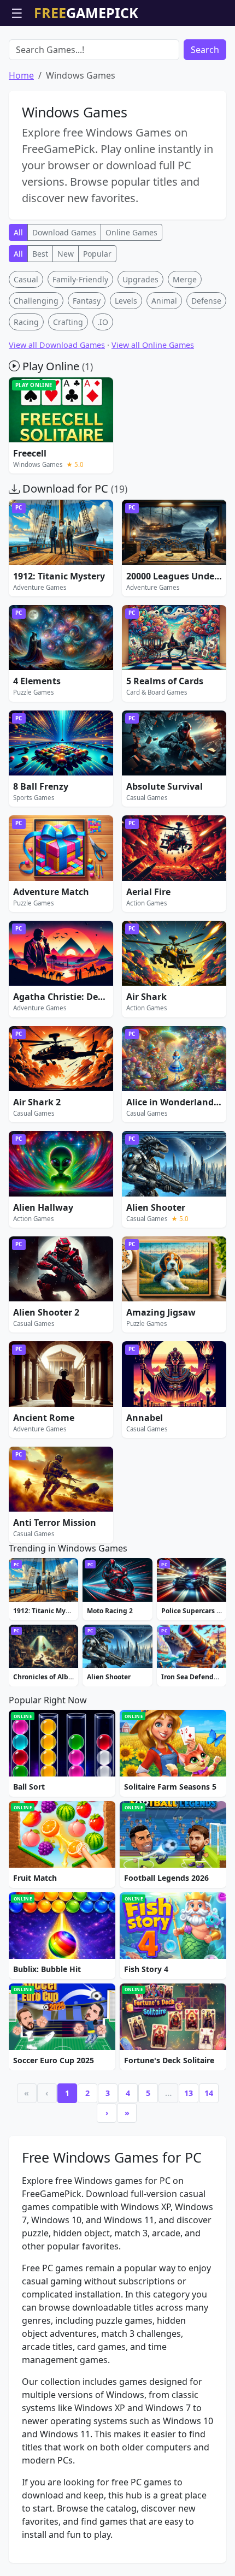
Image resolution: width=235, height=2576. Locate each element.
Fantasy (87, 301)
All (18, 232)
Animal (164, 301)
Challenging (36, 301)
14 (209, 2093)
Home (21, 75)
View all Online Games (153, 345)
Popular (97, 254)
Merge (185, 279)
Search (205, 50)
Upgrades (140, 279)
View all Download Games (57, 345)
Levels (126, 301)
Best (40, 254)
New (66, 254)
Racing (26, 322)
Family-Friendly (80, 279)
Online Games (131, 232)
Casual (26, 279)
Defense (206, 301)
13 (189, 2093)
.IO (103, 322)
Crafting (68, 322)
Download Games (64, 232)
